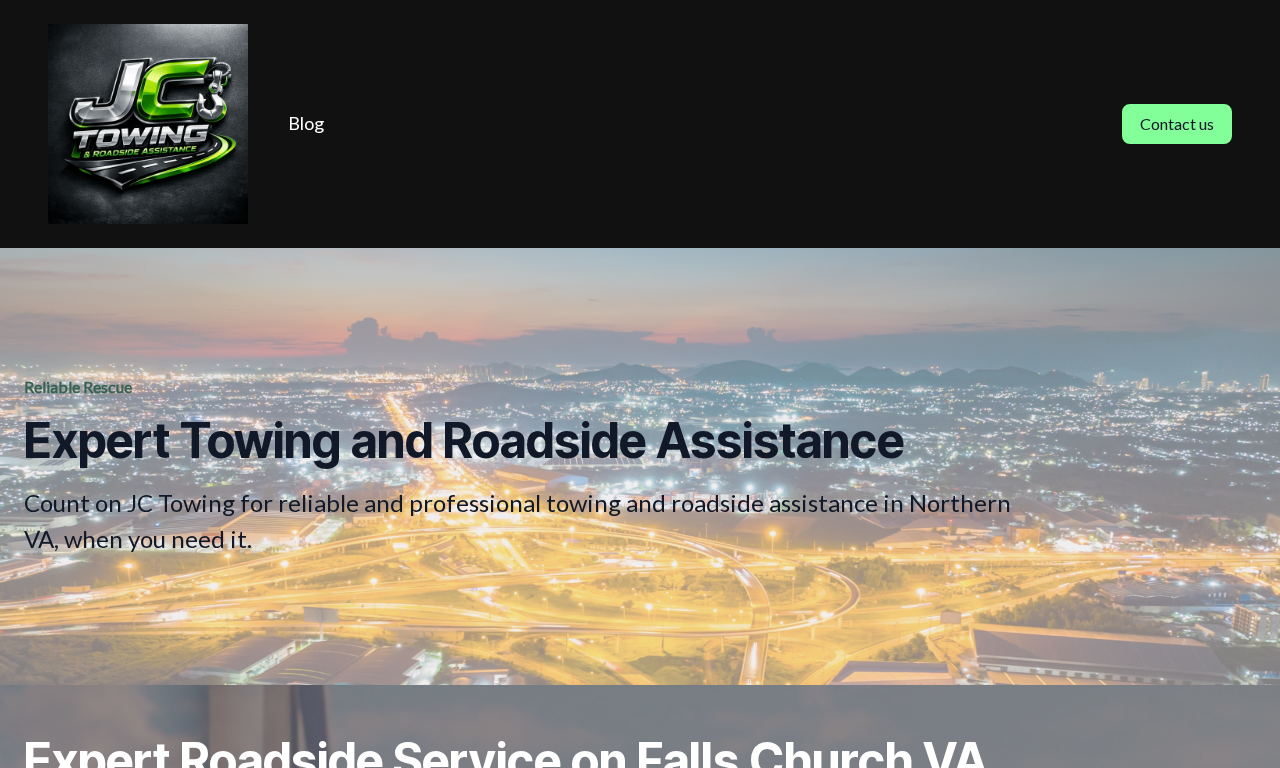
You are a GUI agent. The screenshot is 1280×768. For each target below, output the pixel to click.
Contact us (1177, 123)
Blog (306, 123)
